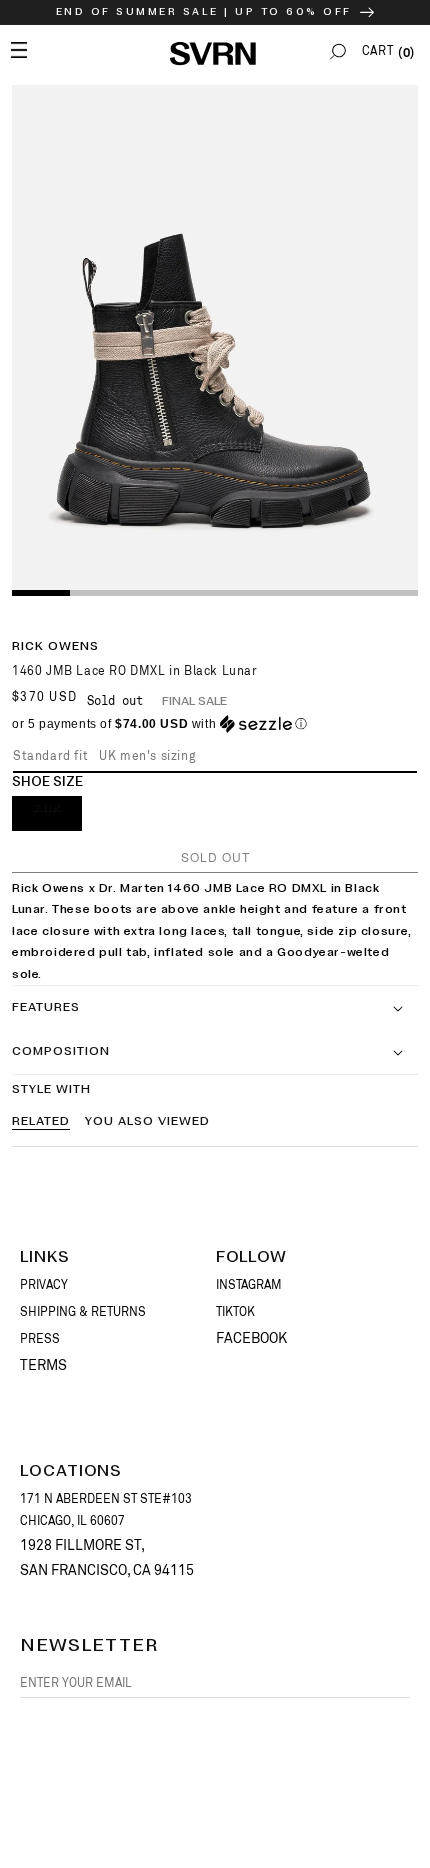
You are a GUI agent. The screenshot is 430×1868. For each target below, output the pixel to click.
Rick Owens (55, 646)
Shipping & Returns (83, 1312)
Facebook (251, 1338)
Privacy (44, 1285)
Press (40, 1339)
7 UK (57, 817)
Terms (43, 1365)
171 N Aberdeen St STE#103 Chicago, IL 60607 (106, 1510)
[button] (338, 51)
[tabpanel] (215, 339)
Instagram (249, 1285)
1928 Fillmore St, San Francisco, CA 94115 (107, 1557)
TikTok (235, 1312)
